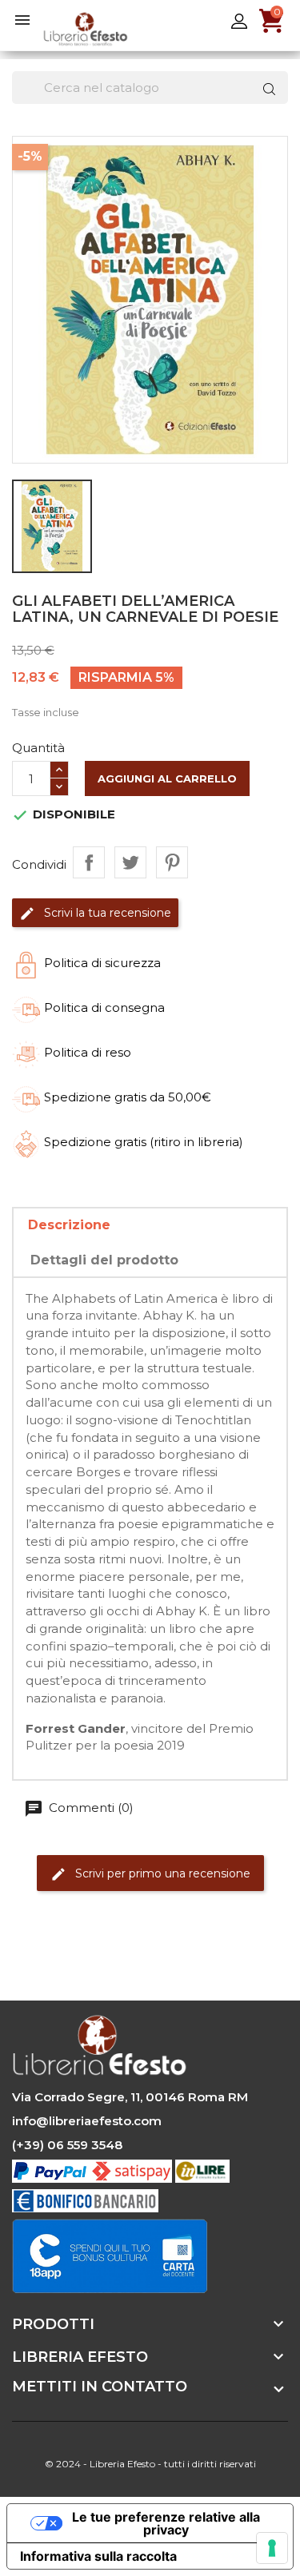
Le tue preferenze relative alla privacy (166, 2523)
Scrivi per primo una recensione (161, 1873)
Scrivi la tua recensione (106, 913)
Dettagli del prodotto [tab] (104, 1260)
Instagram (114, 1958)
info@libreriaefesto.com (87, 2121)
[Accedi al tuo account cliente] (239, 20)
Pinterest (172, 862)
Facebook (26, 1958)
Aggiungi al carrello (167, 778)
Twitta (130, 862)
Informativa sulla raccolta (98, 2556)
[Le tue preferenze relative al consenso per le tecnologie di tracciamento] (272, 2548)
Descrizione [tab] (69, 1225)
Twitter (70, 1958)
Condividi (89, 862)
